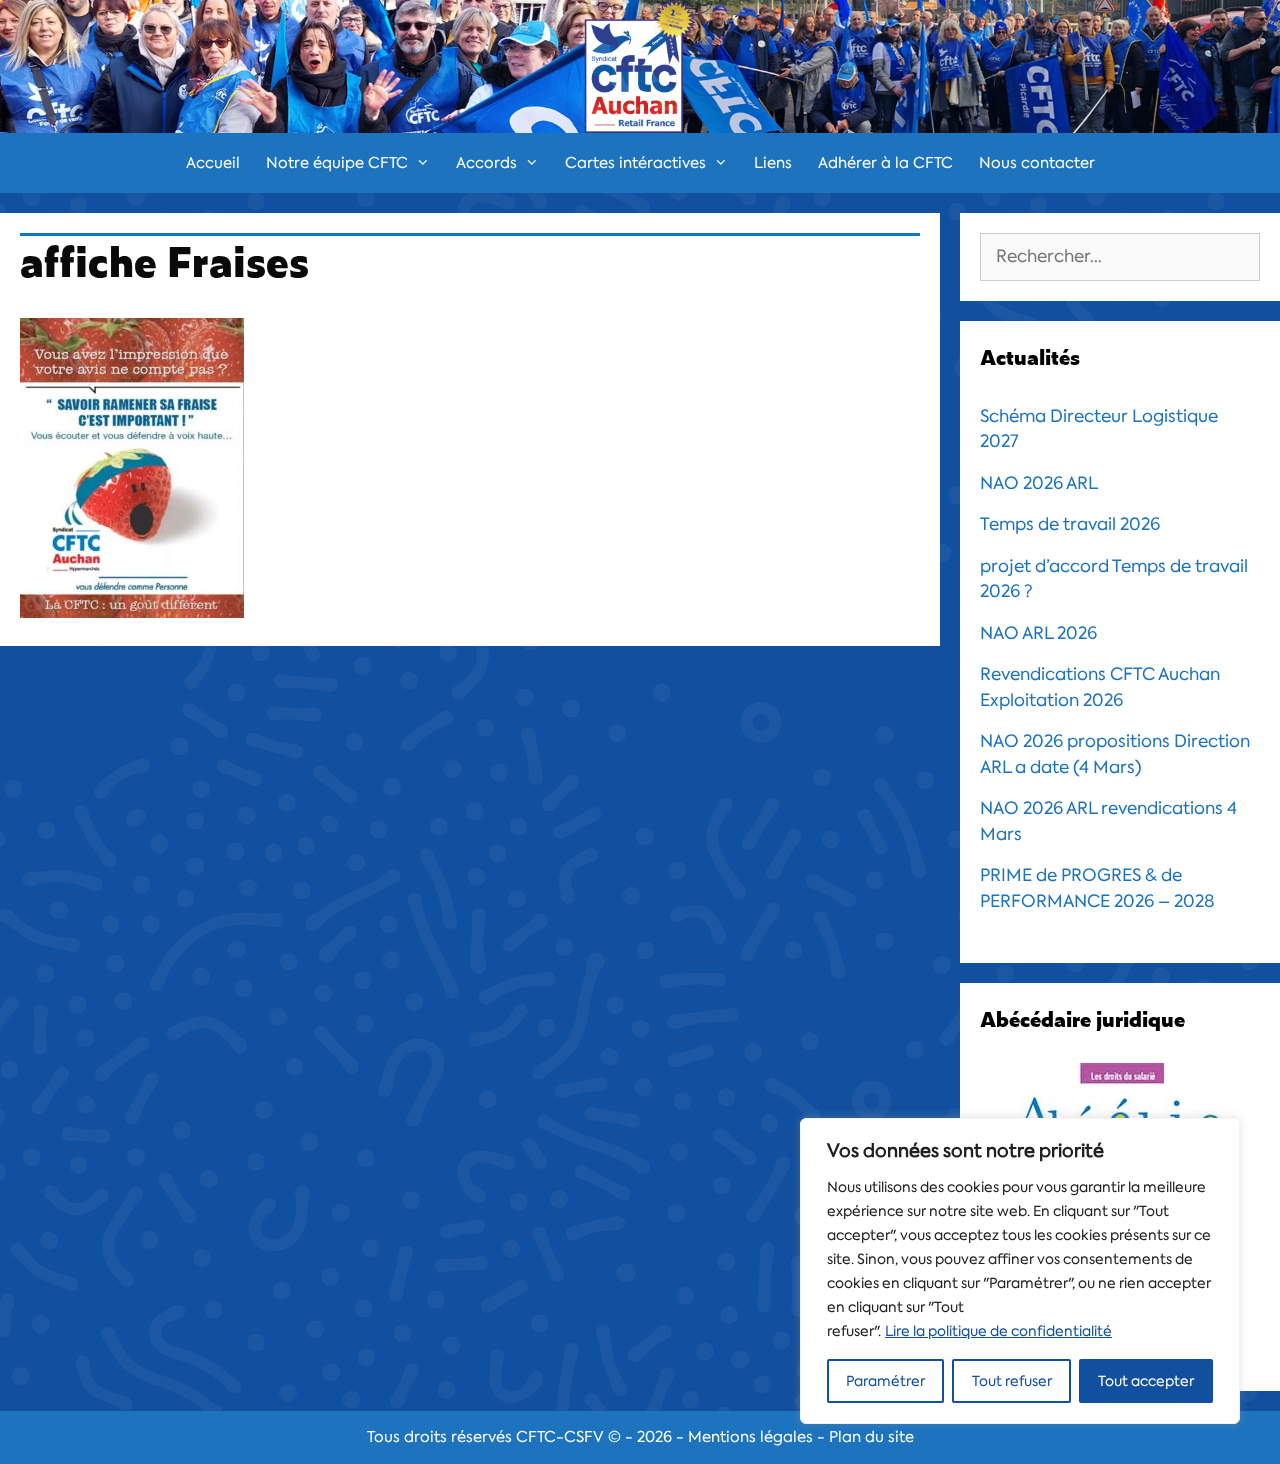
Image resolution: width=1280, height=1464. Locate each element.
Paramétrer (885, 1381)
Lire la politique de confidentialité (998, 1331)
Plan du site (871, 1437)
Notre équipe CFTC (337, 163)
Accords (486, 163)
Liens (773, 163)
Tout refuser (1012, 1381)
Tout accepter (1146, 1381)
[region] (1020, 1271)
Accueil (213, 163)
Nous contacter (1037, 163)
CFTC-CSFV (560, 1437)
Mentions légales (750, 1437)
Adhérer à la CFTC (885, 163)
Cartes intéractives (635, 163)
